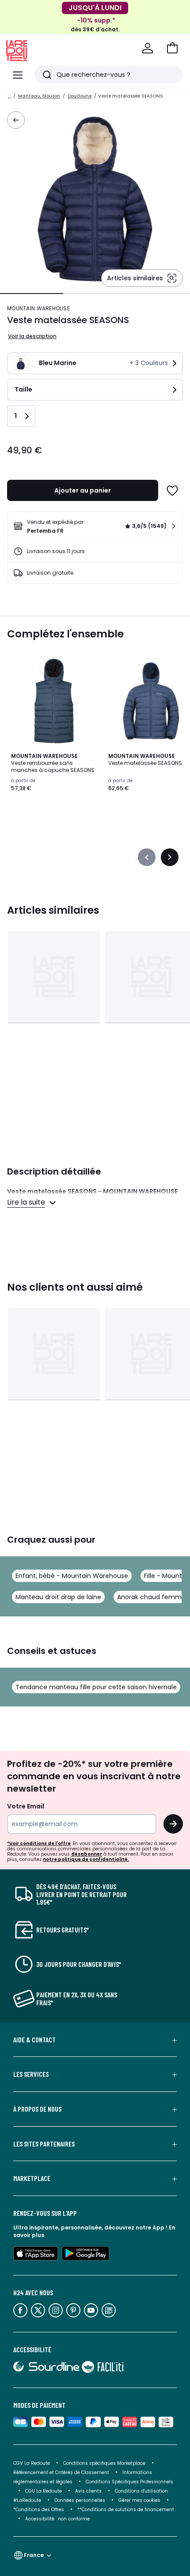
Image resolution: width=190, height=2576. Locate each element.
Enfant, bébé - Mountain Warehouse (72, 1576)
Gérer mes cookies (139, 2500)
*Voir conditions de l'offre (39, 1843)
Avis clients (88, 2491)
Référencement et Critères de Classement (61, 2472)
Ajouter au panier (83, 490)
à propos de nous (37, 2109)
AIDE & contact (34, 2040)
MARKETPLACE (32, 2178)
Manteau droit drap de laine (58, 1597)
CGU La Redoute (44, 2491)
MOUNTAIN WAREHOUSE (38, 308)
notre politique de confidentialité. (86, 1859)
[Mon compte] (148, 48)
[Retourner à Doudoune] (16, 120)
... (9, 96)
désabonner (87, 1854)
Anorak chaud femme (151, 1597)
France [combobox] (34, 2555)
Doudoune (80, 96)
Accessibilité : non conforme (57, 2519)
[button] (172, 48)
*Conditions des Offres (39, 2510)
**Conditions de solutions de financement (126, 2510)
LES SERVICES (31, 2074)
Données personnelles (80, 2500)
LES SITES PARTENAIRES (44, 2144)
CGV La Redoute (32, 2463)
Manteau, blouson (39, 96)
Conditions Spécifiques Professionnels (129, 2482)
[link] (95, 526)
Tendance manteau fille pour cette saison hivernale (96, 1687)
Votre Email (26, 1806)
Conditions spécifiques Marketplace (104, 2463)
